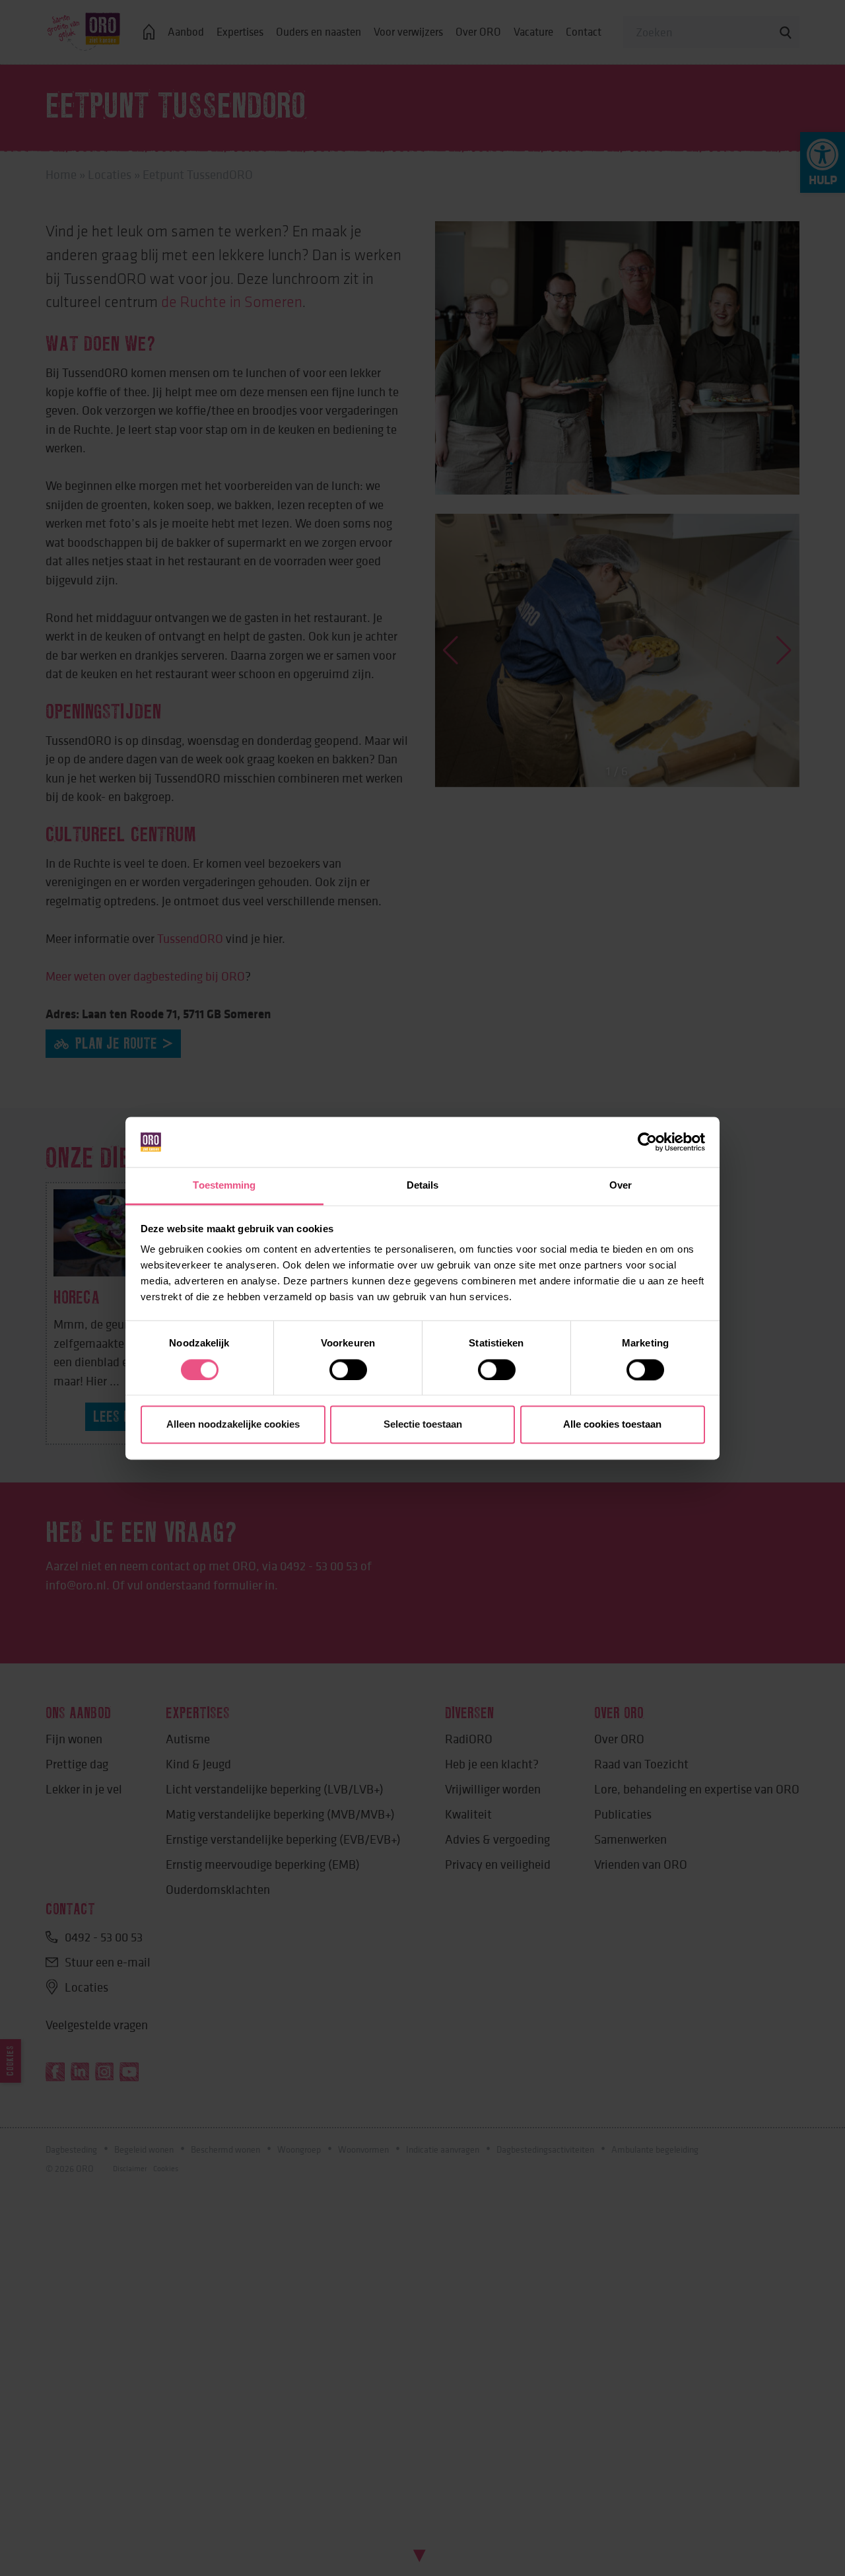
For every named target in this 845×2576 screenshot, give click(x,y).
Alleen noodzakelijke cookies (233, 1425)
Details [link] (423, 1186)
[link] (647, 1142)
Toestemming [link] (224, 1186)
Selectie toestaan (423, 1425)
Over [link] (621, 1186)
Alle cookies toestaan (612, 1425)
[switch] (348, 1370)
